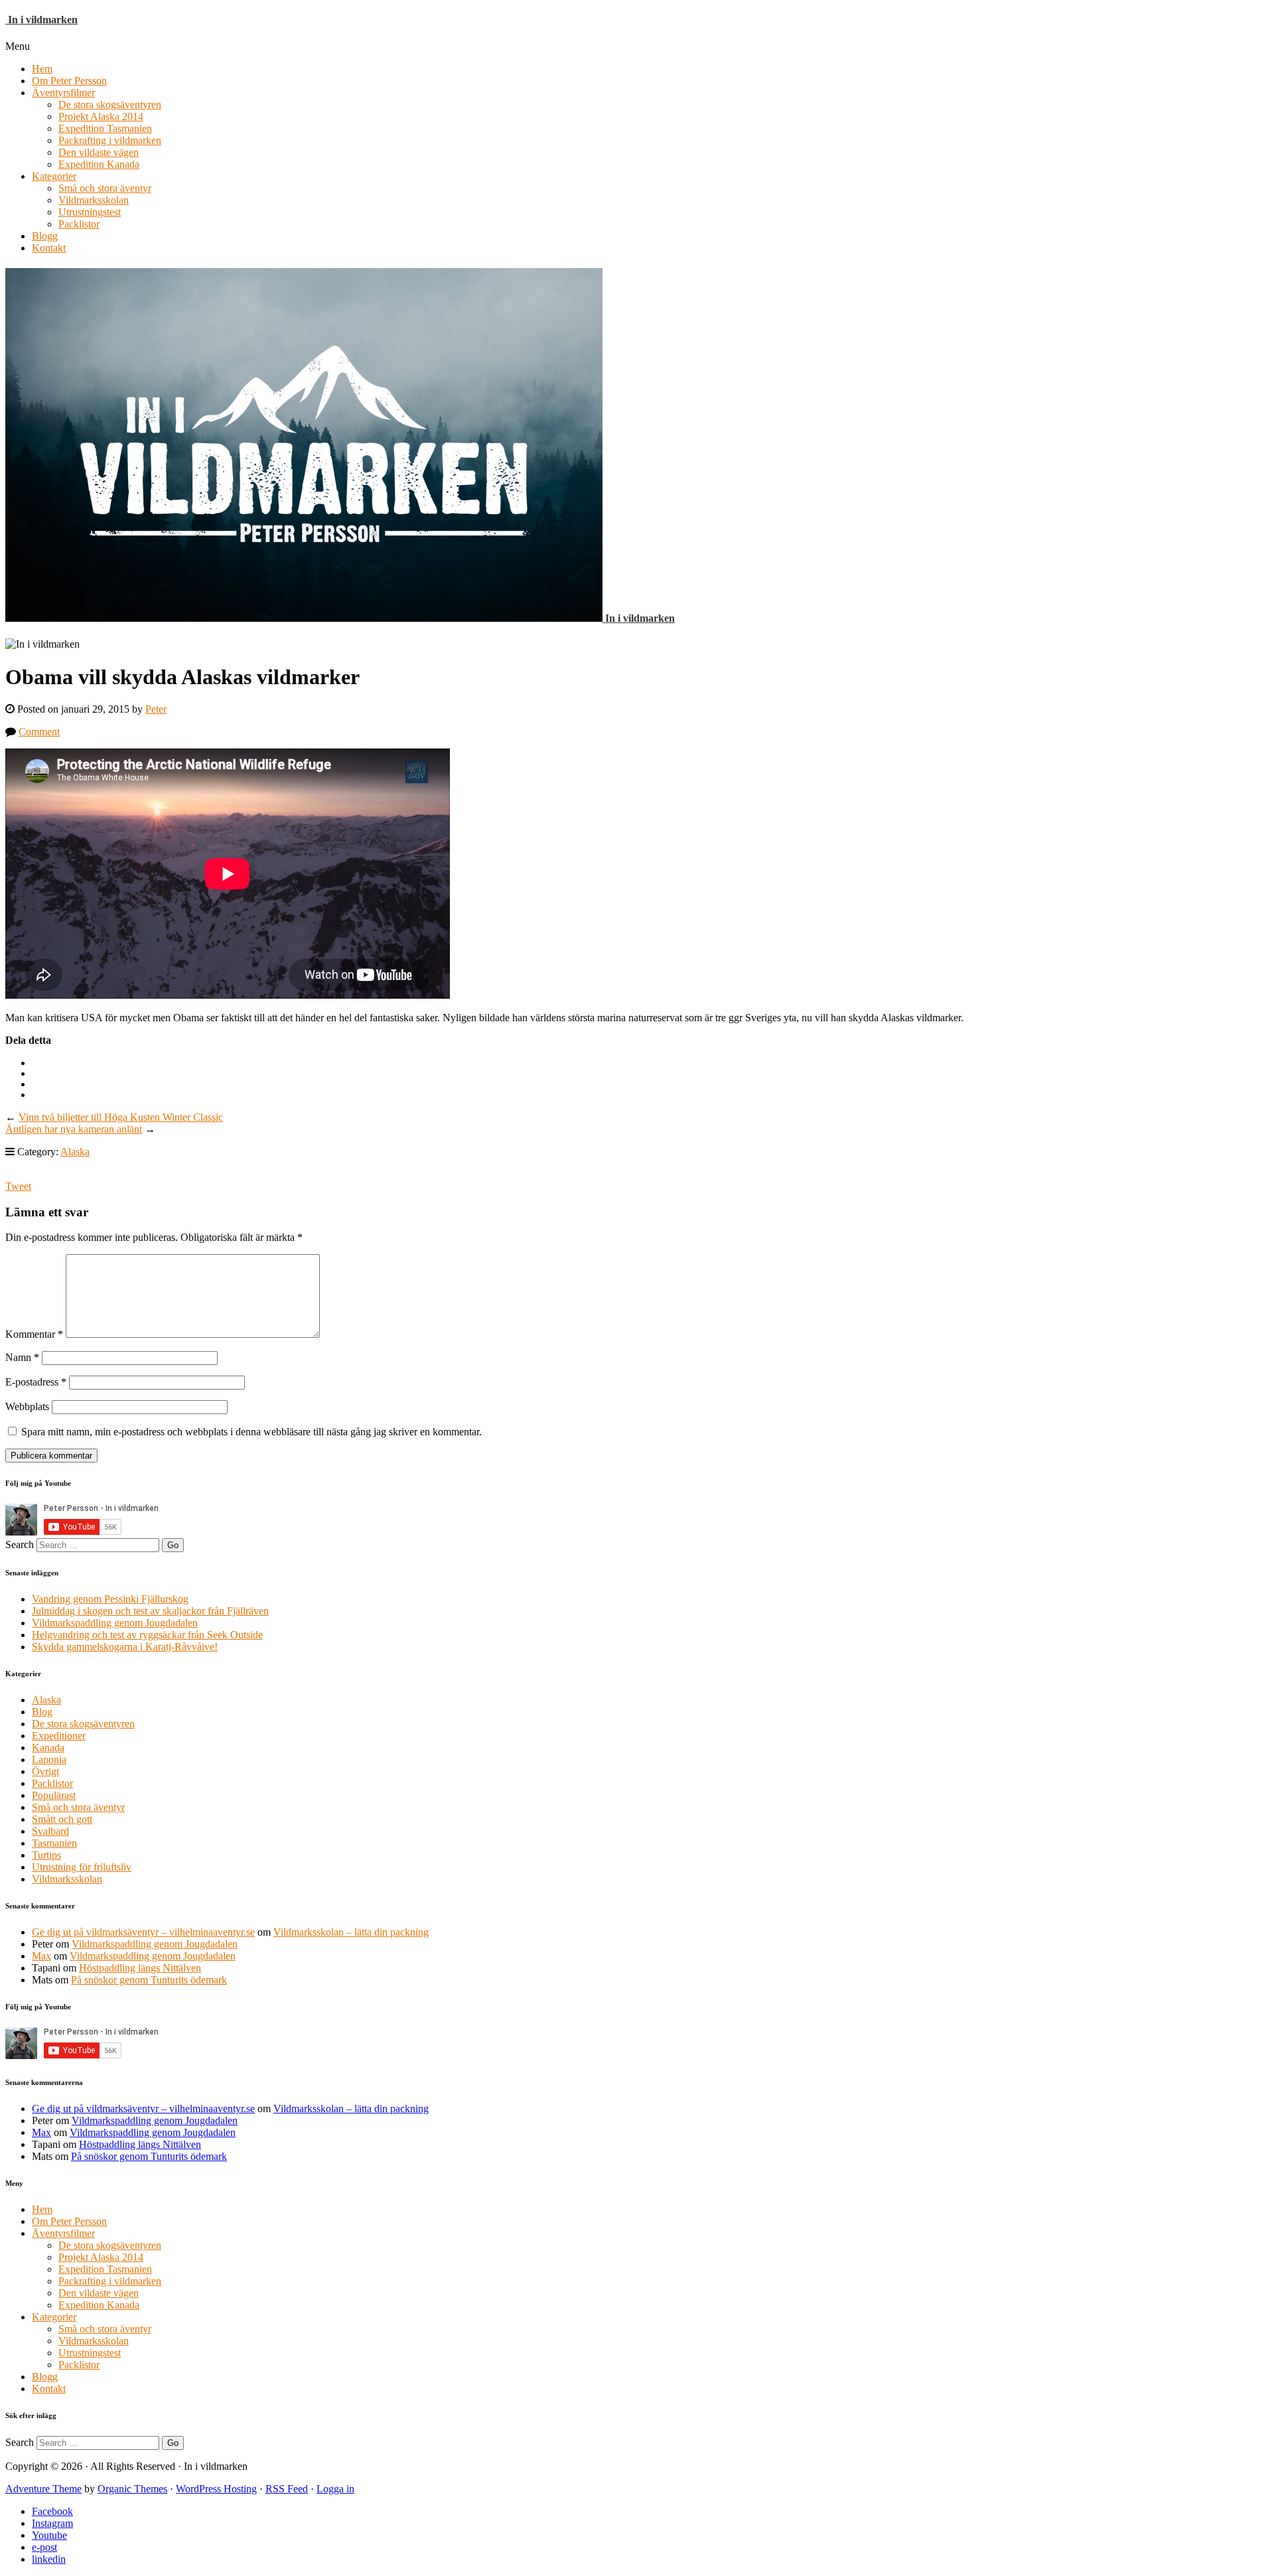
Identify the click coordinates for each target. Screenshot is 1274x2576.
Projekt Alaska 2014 (101, 116)
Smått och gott (62, 1819)
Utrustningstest (90, 212)
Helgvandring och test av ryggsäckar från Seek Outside (147, 1635)
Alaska (75, 1152)
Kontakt (49, 248)
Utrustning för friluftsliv (82, 1867)
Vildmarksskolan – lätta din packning (351, 1932)
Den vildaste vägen (99, 152)
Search (20, 1544)
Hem (42, 69)
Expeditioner (59, 1736)
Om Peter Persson (69, 81)
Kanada (48, 1748)
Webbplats (27, 1406)
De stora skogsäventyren (110, 105)
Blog (42, 1712)
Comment (39, 732)
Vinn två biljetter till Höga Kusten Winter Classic (121, 1117)
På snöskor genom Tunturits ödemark (149, 1980)
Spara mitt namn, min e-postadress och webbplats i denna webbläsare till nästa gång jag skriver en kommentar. (251, 1432)
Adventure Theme (43, 2489)
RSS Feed (287, 2489)
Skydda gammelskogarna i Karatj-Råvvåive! (125, 1647)
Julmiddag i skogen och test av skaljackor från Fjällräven (150, 1611)
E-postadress (36, 1382)
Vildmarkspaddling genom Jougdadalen (115, 1623)
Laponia (49, 1759)
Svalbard (50, 1831)
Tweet (18, 1186)
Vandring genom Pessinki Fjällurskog (110, 1599)
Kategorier (54, 176)
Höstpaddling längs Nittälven (140, 1968)
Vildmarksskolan (94, 200)
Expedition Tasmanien (105, 128)
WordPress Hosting (216, 2489)
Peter (156, 709)
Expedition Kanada (99, 164)
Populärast (54, 1795)
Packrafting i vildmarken (110, 140)
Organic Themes (132, 2489)
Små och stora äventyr (105, 188)
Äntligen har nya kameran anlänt (74, 1129)
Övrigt (45, 1771)
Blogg (45, 236)
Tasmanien (54, 1843)
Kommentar (34, 1334)
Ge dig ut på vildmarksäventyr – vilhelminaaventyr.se (143, 1932)
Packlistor (79, 224)
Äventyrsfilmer (63, 93)
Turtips (46, 1855)
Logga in (335, 2489)
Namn (22, 1357)
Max (41, 1956)
